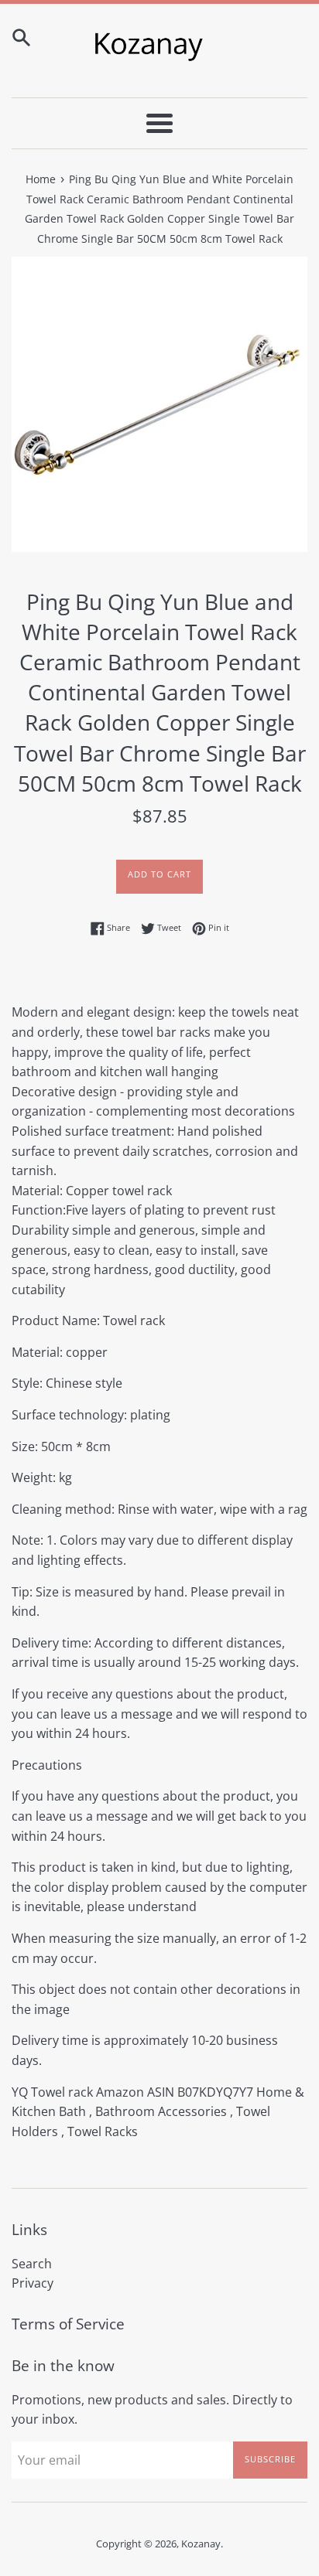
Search (32, 2264)
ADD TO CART (159, 874)
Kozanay (201, 2544)
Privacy (33, 2283)
